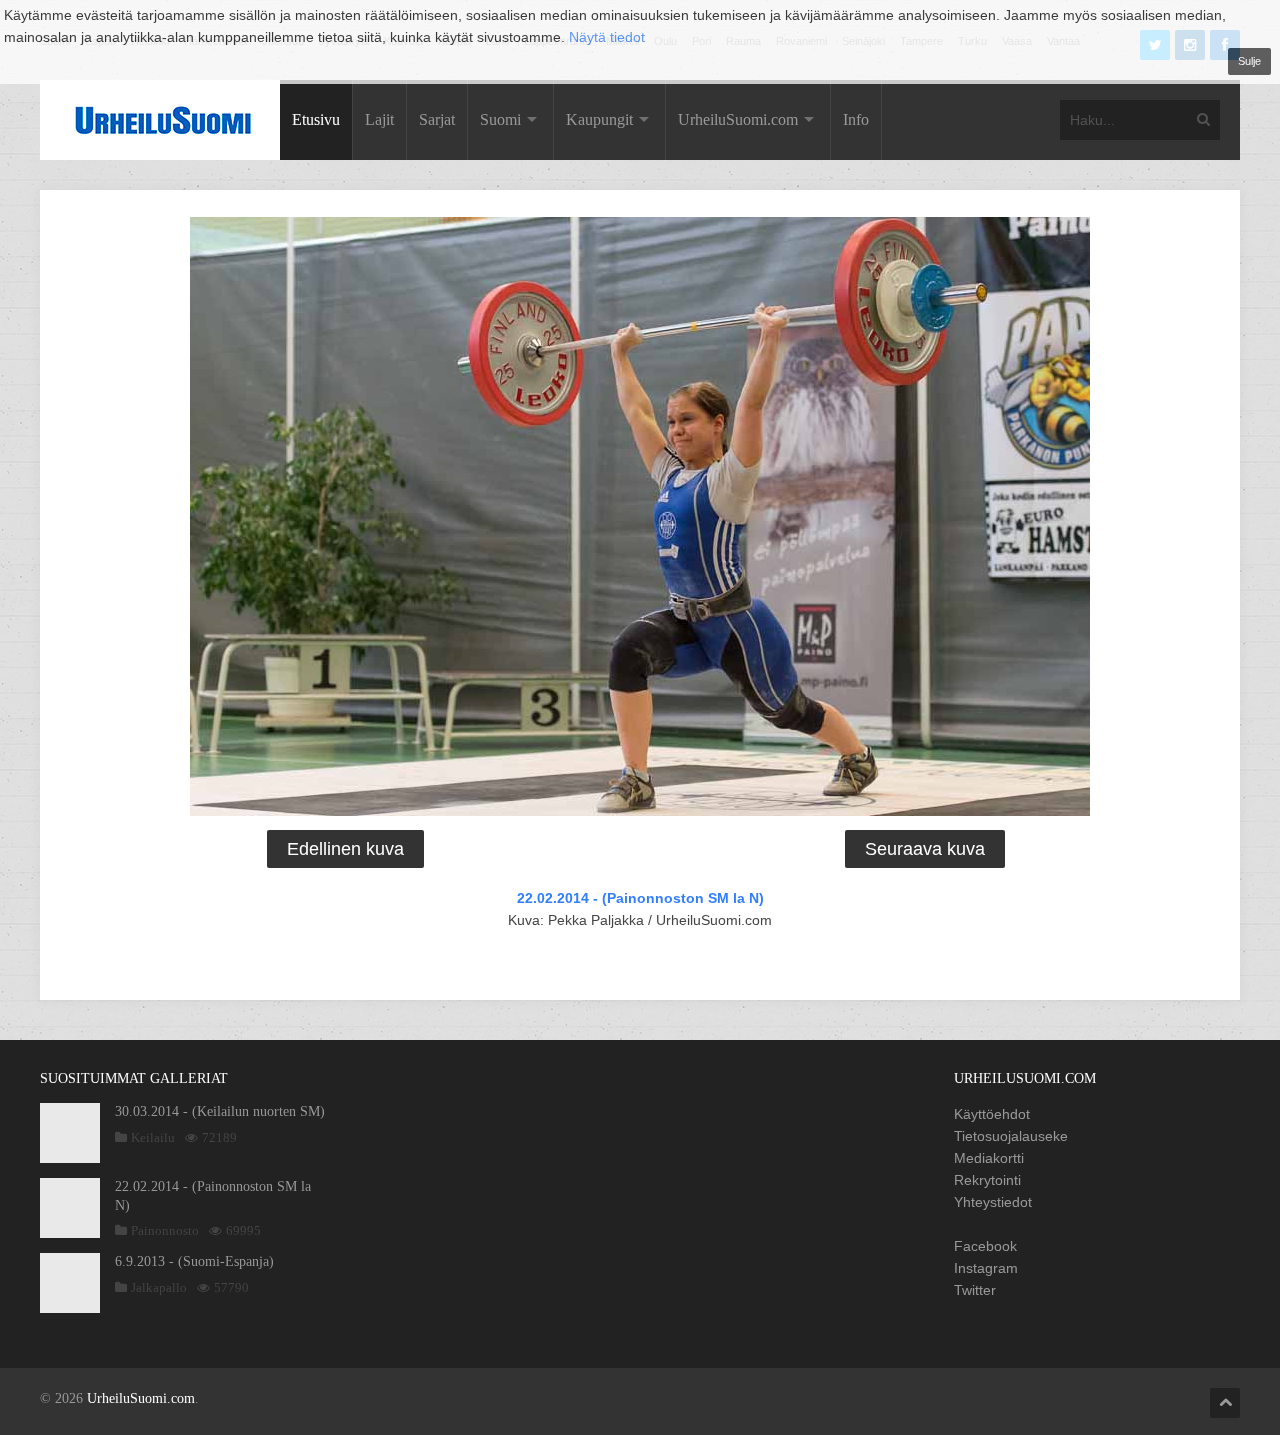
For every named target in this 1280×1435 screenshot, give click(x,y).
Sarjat (437, 119)
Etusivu (316, 119)
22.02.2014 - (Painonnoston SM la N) (640, 898)
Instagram (986, 1268)
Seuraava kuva (925, 849)
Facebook (985, 1246)
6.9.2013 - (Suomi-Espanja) (194, 1261)
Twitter (975, 1290)
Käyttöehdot (992, 1114)
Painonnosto (165, 1230)
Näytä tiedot (607, 37)
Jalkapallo (159, 1287)
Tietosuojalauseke (1011, 1136)
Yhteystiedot (993, 1202)
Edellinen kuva (345, 849)
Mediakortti (989, 1158)
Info (856, 119)
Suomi (500, 119)
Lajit (379, 119)
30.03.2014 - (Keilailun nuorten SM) (220, 1111)
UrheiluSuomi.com (738, 119)
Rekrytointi (987, 1180)
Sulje (1249, 61)
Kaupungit (599, 119)
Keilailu (153, 1137)
